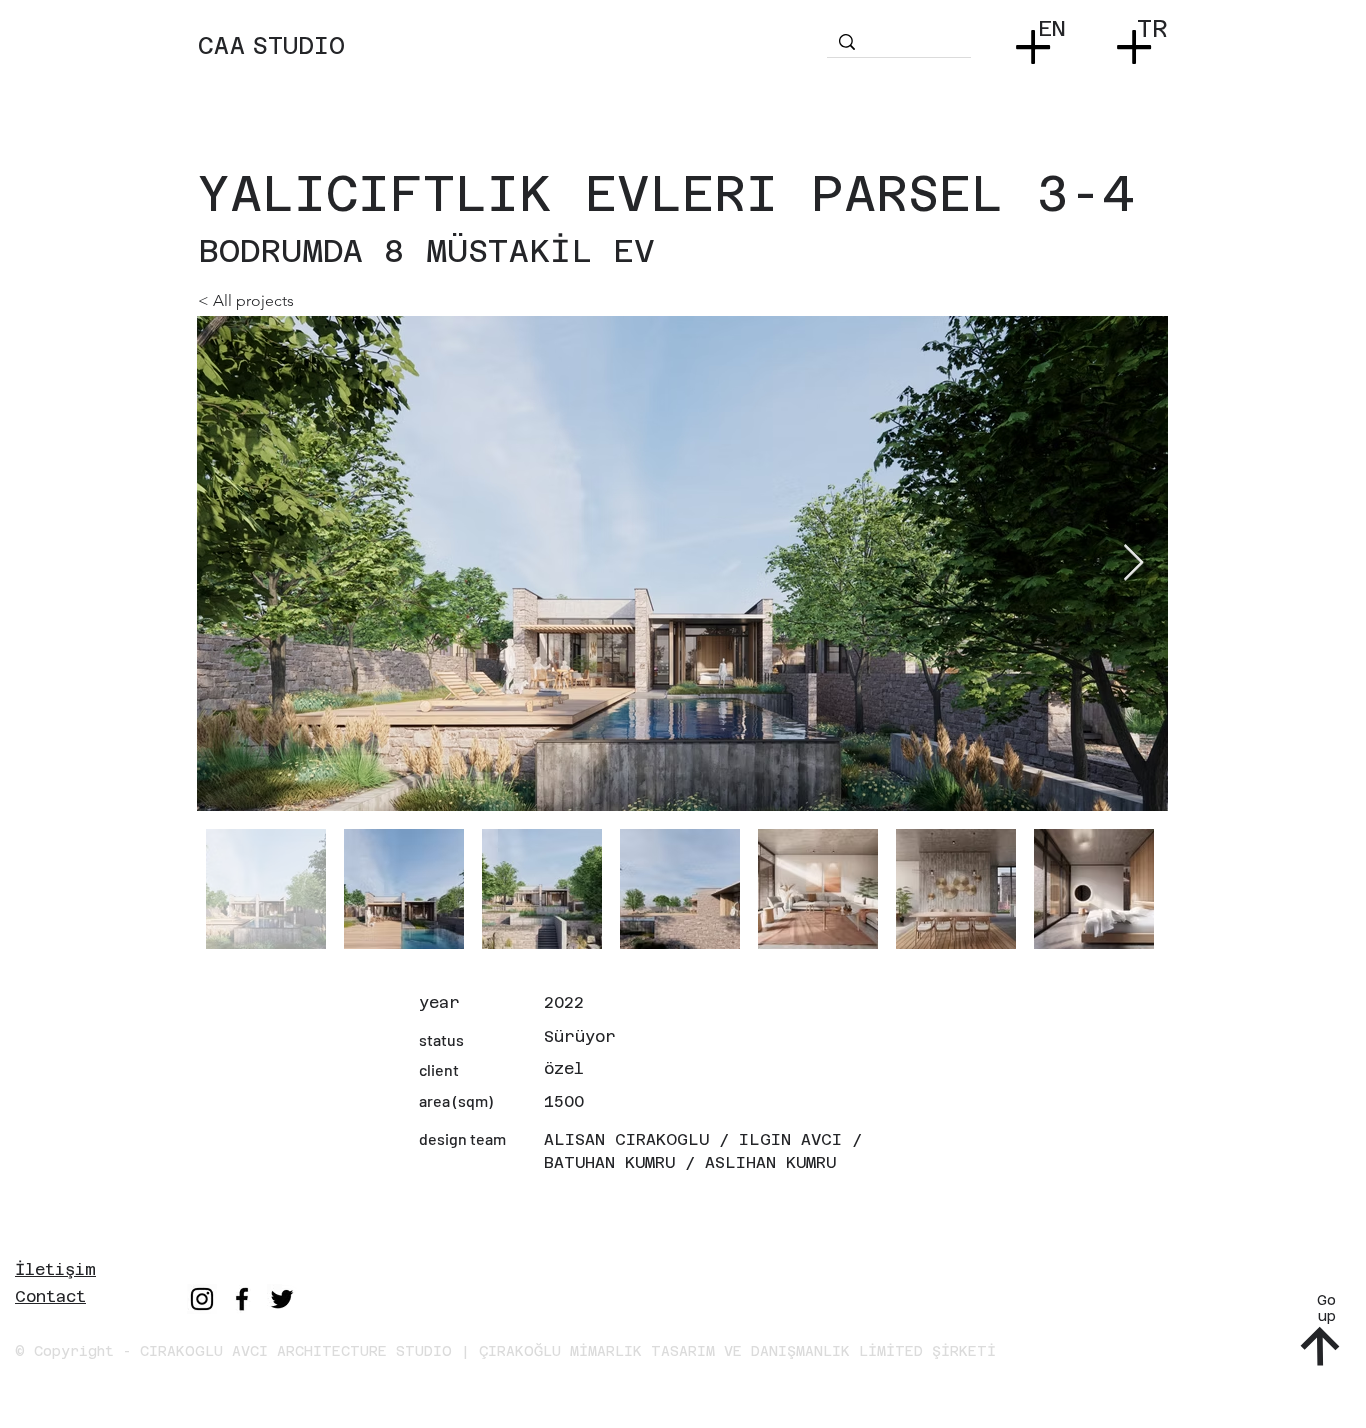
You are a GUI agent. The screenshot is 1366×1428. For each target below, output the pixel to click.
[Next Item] (1133, 563)
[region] (510, 65)
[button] (1037, 40)
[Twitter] (282, 1299)
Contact (50, 1296)
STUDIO (298, 46)
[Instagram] (202, 1299)
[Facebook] (242, 1299)
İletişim (55, 1269)
